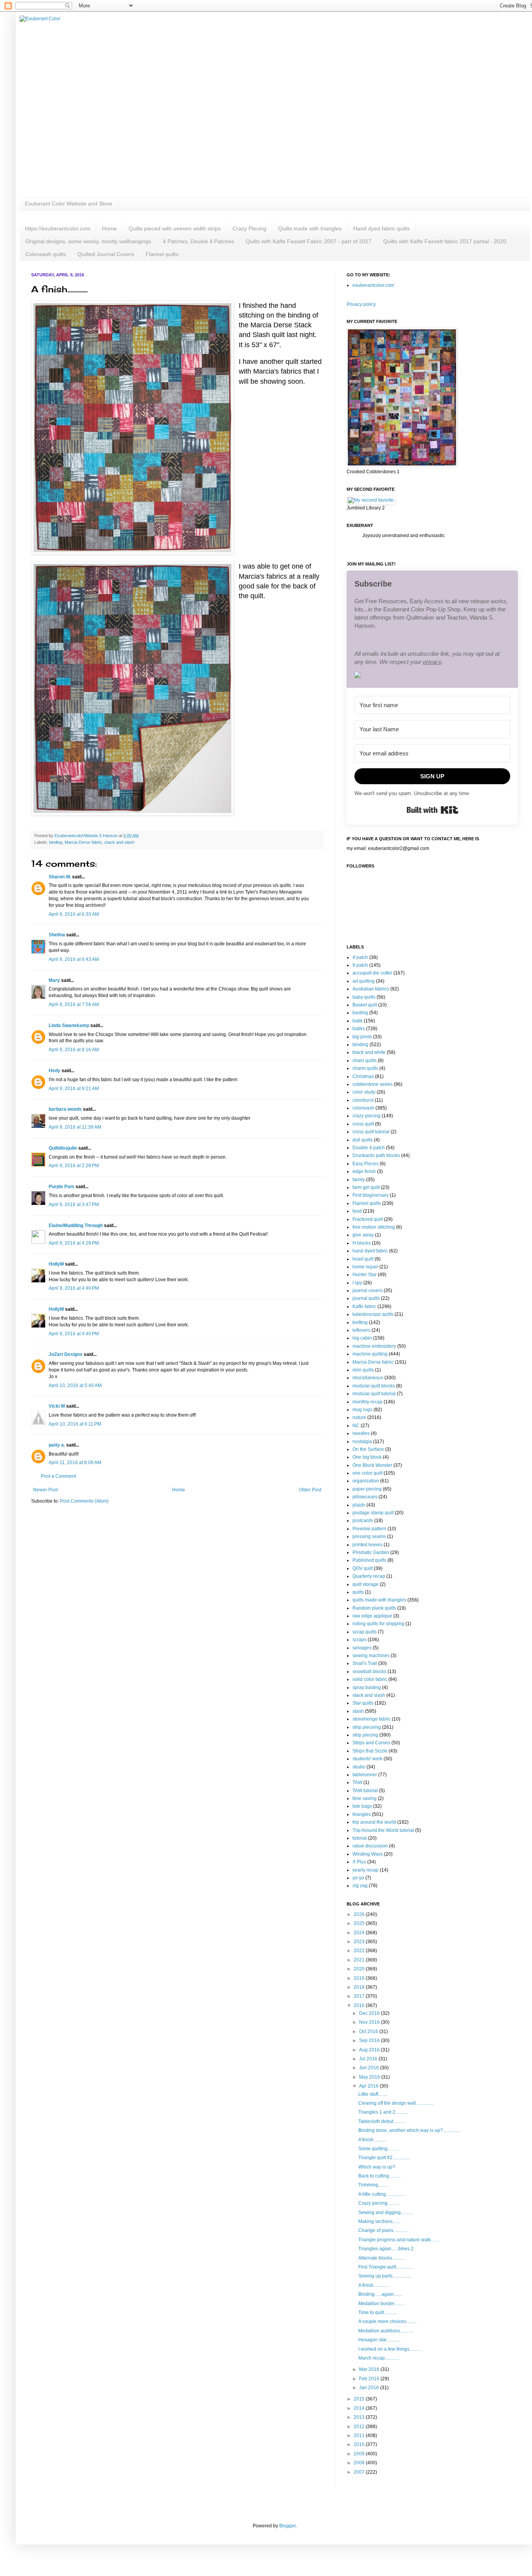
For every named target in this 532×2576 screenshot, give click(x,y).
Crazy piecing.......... (379, 2203)
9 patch (360, 965)
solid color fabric (370, 1679)
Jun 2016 (370, 2068)
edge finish (364, 1171)
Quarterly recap (369, 1576)
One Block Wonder (372, 1465)
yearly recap (366, 1870)
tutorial (360, 1838)
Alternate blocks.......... (381, 2258)
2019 (360, 1978)
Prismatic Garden (371, 1552)
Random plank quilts (374, 1608)
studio (359, 1767)
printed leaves (367, 1545)
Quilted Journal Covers (106, 254)
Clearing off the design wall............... (396, 2103)
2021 (360, 1960)
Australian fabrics (371, 989)
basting (360, 1013)
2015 (360, 2399)
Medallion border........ (381, 2304)
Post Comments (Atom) (84, 1501)
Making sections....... (380, 2221)
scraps (359, 1640)
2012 (360, 2427)
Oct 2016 (369, 2032)
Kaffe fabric (364, 1306)
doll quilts (363, 1140)
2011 (360, 2436)
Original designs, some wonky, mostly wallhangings (88, 241)
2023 (360, 1942)
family (359, 1180)
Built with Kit (432, 810)
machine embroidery (374, 1346)
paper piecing (367, 1489)
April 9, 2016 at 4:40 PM (74, 1288)
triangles (362, 1814)
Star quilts (363, 1703)
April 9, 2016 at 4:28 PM (74, 1243)
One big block (367, 1457)
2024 (360, 1933)
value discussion (370, 1846)
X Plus (359, 1862)
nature (359, 1417)
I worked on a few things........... (390, 2349)
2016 (360, 2005)
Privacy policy (361, 304)
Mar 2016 (370, 2369)
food (357, 1211)
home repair (365, 1267)
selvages (362, 1648)
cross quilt (363, 1124)
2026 (360, 1914)
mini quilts (363, 1370)
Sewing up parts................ (385, 2276)
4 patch (360, 957)
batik (358, 1021)
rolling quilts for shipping (378, 1624)
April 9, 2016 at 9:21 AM (74, 1089)
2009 (360, 2454)
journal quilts (366, 1298)
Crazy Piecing (249, 228)
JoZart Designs (66, 1354)
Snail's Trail (365, 1663)
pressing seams (369, 1536)
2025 (360, 1923)
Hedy (55, 1071)
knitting (360, 1322)
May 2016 (370, 2077)
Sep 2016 (370, 2040)
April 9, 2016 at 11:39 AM (75, 1127)
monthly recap (367, 1402)
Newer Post (45, 1490)
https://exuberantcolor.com (58, 228)
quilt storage (366, 1584)
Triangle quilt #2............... (384, 2158)
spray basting (367, 1687)
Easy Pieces (366, 1164)
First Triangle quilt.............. (385, 2267)
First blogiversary (371, 1195)
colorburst (363, 1100)
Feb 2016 (370, 2379)
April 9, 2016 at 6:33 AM (74, 914)
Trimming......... (373, 2185)
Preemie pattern (369, 1529)
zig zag (360, 1886)
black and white (369, 1052)
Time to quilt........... (378, 2313)
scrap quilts (365, 1632)
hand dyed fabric (370, 1251)
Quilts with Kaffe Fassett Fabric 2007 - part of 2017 (309, 241)
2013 (360, 2417)
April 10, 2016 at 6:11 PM (75, 1424)
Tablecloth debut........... (382, 2121)
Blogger (287, 2526)
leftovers (361, 1330)
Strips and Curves (371, 1743)
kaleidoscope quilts (373, 1314)
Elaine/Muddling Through (76, 1226)
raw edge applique (372, 1616)
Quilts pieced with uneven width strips (175, 228)
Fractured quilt (368, 1219)
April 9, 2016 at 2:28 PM (74, 1166)
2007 (360, 2472)
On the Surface (368, 1449)
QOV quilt (363, 1568)
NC (356, 1426)
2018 (360, 1987)
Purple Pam (62, 1187)
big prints (362, 1037)
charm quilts (365, 1068)
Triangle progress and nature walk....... (399, 2240)
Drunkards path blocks (376, 1155)
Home (109, 228)
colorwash (363, 1108)
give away (363, 1235)
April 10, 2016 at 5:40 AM (75, 1385)
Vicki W (57, 1406)
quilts (358, 1592)
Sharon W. (60, 877)
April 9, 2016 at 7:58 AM (74, 1004)
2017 (360, 1996)
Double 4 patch (369, 1148)
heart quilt (363, 1259)
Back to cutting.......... (380, 2176)
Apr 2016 (369, 2086)
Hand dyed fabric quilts (381, 228)
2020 (360, 1969)
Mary (54, 980)
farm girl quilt (366, 1187)
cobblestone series (373, 1084)
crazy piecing (366, 1116)
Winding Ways (368, 1854)
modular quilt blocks (374, 1386)
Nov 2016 (370, 2022)
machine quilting (370, 1354)
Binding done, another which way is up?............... (409, 2130)
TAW (357, 1782)
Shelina (57, 935)
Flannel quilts (162, 254)
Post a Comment (58, 1476)
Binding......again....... (380, 2294)
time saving (365, 1798)
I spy (357, 1283)
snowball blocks (369, 1672)
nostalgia (362, 1442)
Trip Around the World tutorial (383, 1830)
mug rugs (362, 1410)
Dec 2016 (370, 2013)
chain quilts (365, 1061)
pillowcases (365, 1497)
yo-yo (358, 1878)
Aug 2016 (370, 2050)
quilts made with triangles (379, 1600)
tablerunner (365, 1775)
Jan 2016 (370, 2388)
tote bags (362, 1806)
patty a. (57, 1445)
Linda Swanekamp (69, 1025)
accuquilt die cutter (372, 973)
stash (358, 1711)
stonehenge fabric (372, 1719)
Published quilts (369, 1560)
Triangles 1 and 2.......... (383, 2112)
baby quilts (364, 997)
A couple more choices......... (388, 2321)
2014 (360, 2408)
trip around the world (374, 1822)
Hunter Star (365, 1275)
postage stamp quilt (373, 1513)
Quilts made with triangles (310, 228)
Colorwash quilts (46, 254)
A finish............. (373, 2285)
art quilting (364, 981)
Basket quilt (365, 1005)
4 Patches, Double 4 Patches (198, 241)
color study (364, 1092)
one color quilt (367, 1473)
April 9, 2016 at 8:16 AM (74, 1050)
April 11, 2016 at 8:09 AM (75, 1463)
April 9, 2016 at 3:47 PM (74, 1205)
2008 (360, 2463)
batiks (359, 1029)
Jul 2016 (369, 2059)
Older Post (310, 1490)
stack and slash (119, 842)
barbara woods (65, 1109)
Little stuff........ (373, 2094)
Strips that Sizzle (370, 1751)
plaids (359, 1505)
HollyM (56, 1264)
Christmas (363, 1076)
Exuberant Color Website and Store (69, 204)
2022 (360, 1951)
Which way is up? (377, 2167)
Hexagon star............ (379, 2340)
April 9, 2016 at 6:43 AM (74, 959)
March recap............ (379, 2358)
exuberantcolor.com (373, 285)
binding (56, 842)
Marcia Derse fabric (83, 842)
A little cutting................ (381, 2194)
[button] (432, 676)
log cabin (362, 1338)
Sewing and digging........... (386, 2213)
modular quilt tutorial (374, 1394)
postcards (363, 1521)
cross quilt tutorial (371, 1132)
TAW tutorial (365, 1791)
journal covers (367, 1291)
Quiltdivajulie (63, 1148)
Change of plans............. (383, 2230)
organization (366, 1481)
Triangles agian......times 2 (386, 2249)
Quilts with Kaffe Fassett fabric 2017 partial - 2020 (445, 241)
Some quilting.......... (379, 2149)
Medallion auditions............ (386, 2331)
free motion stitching (374, 1227)
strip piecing (365, 1735)
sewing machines (371, 1656)
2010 (360, 2444)
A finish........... (372, 2140)
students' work (367, 1759)
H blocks (362, 1243)
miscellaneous (368, 1378)
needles (361, 1433)
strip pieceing (367, 1727)
